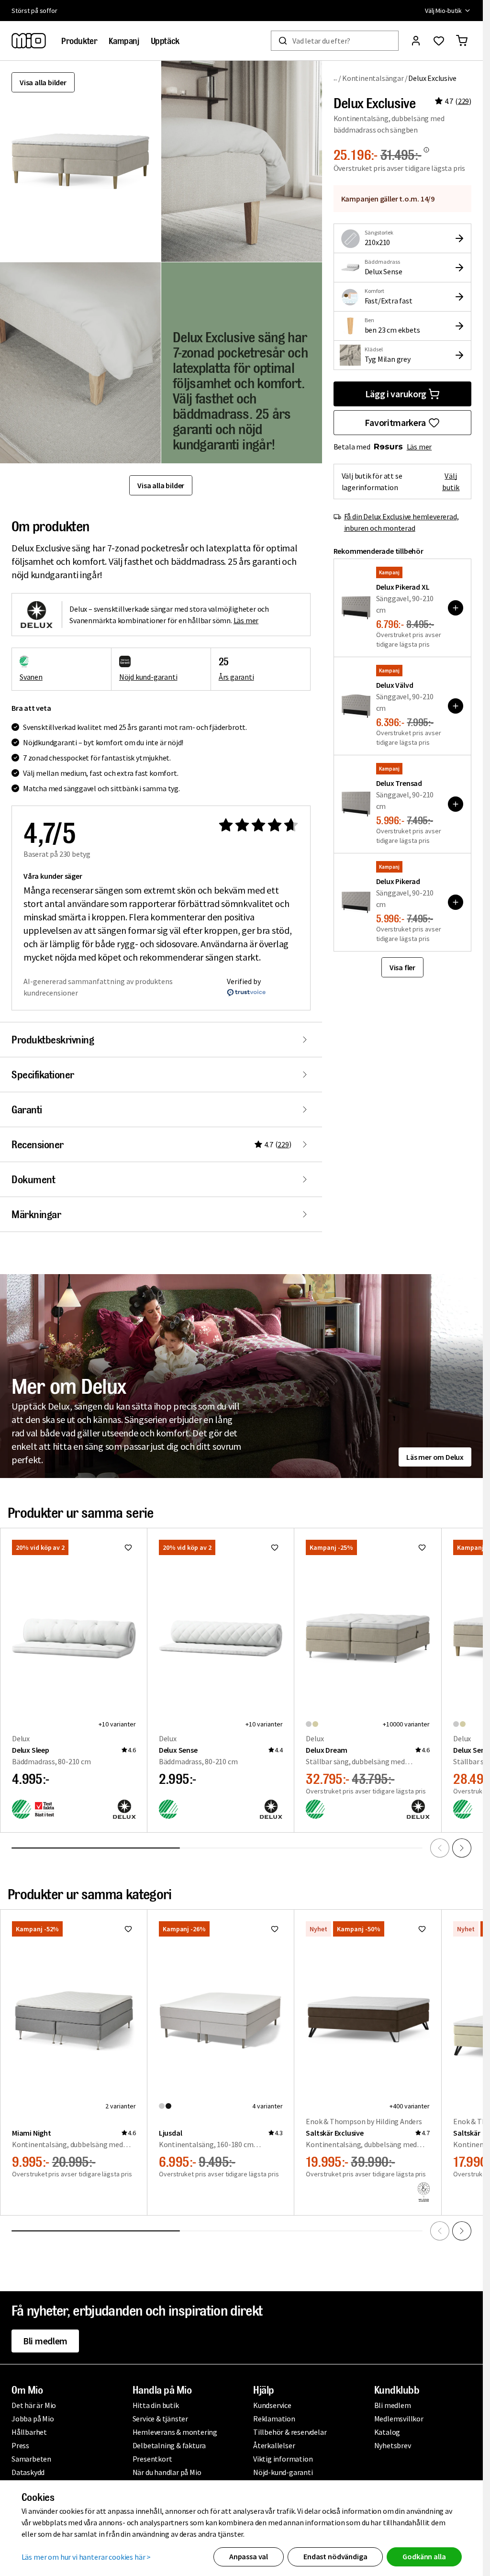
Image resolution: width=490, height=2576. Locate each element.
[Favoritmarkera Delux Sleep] (128, 1547)
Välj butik (451, 482)
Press (20, 2445)
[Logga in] (416, 41)
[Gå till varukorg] (462, 41)
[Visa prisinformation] (426, 150)
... (336, 78)
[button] (242, 161)
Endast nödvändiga (335, 2556)
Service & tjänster (160, 2419)
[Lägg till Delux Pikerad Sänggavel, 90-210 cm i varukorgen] (456, 902)
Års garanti (236, 677)
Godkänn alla (424, 2556)
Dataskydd (28, 2472)
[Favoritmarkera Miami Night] (128, 1929)
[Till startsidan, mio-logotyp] (29, 41)
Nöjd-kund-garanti (283, 2472)
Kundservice (272, 2405)
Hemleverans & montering (175, 2432)
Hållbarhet (29, 2432)
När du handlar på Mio (167, 2472)
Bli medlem (45, 2341)
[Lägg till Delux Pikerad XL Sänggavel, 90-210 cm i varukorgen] (456, 608)
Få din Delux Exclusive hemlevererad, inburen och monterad (401, 522)
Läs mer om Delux (435, 1457)
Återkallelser (274, 2445)
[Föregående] (440, 1848)
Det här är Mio (34, 2405)
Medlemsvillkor (399, 2419)
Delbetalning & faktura (169, 2445)
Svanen (31, 677)
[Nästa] (462, 1848)
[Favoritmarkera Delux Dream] (422, 1547)
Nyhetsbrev (393, 2445)
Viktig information (283, 2459)
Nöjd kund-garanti (148, 677)
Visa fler (402, 967)
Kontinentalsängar (373, 78)
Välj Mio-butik (443, 11)
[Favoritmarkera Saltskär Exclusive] (422, 1929)
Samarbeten (31, 2459)
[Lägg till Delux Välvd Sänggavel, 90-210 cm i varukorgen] (456, 706)
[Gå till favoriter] (439, 41)
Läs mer (419, 447)
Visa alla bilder (43, 82)
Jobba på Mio (33, 2419)
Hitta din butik (156, 2405)
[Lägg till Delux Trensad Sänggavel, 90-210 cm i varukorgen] (456, 804)
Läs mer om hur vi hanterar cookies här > (86, 2557)
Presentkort (152, 2459)
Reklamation (274, 2419)
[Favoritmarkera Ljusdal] (275, 1929)
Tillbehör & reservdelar (290, 2432)
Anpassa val (249, 2556)
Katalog (387, 2432)
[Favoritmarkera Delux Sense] (275, 1547)
